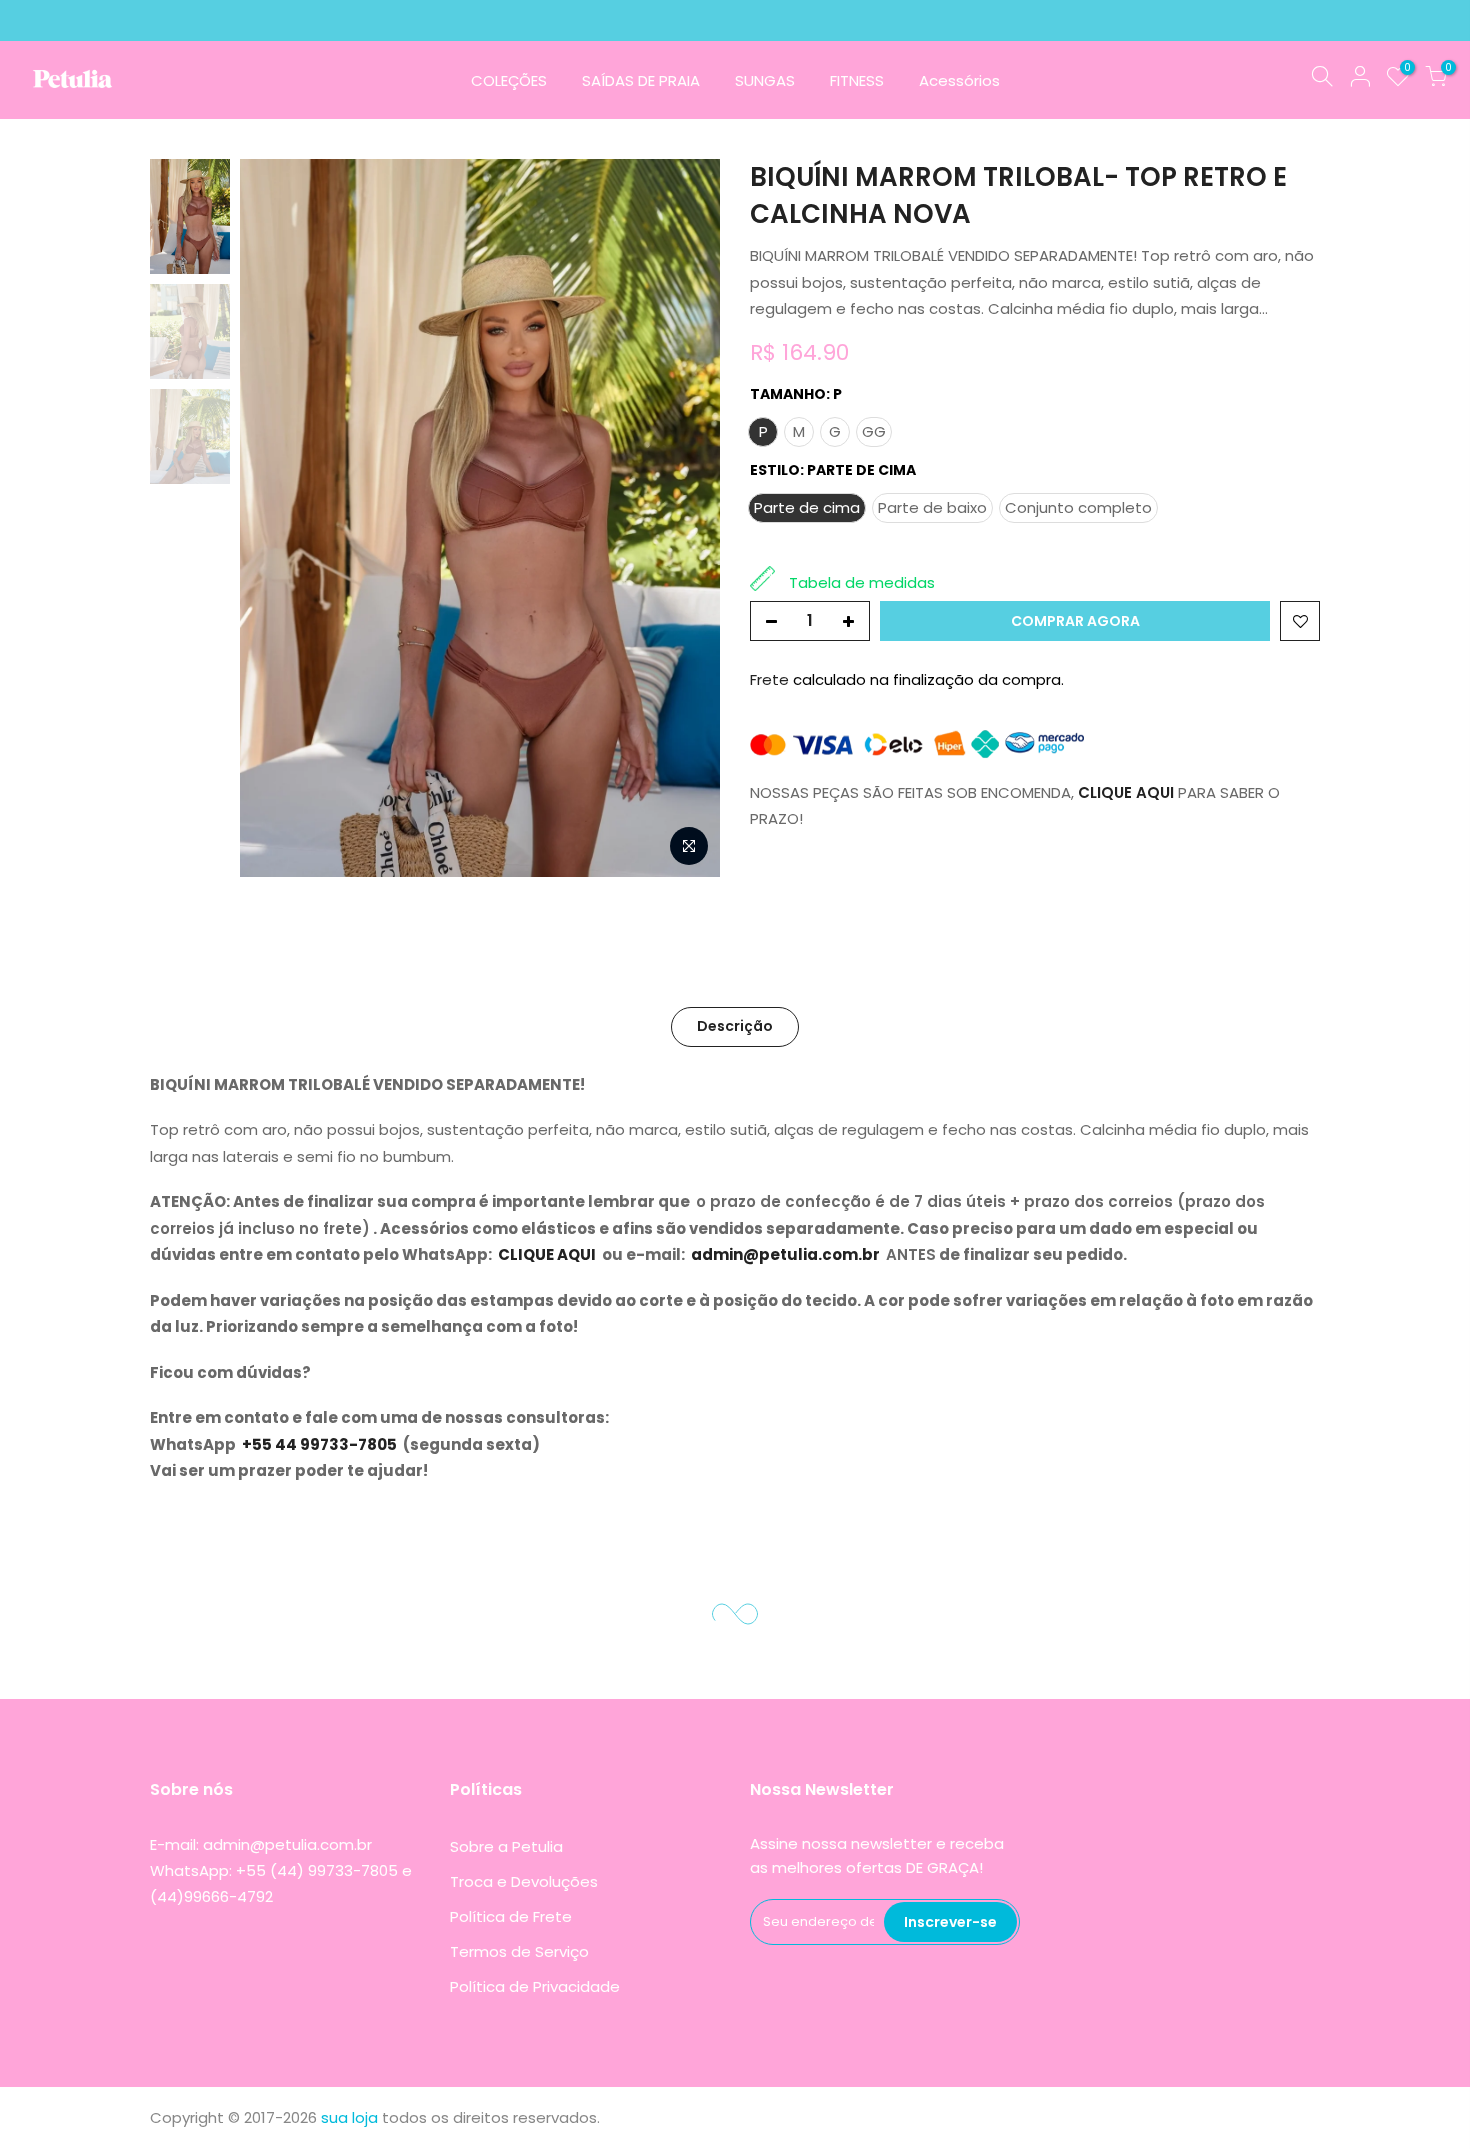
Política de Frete (511, 1916)
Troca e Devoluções (524, 1881)
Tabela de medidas (862, 582)
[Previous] (275, 518)
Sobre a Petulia (506, 1846)
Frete (771, 679)
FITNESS (857, 80)
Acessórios (959, 80)
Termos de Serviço (519, 1951)
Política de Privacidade (535, 1986)
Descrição (735, 1026)
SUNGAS (765, 80)
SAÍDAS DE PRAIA (641, 80)
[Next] (685, 518)
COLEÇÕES (509, 80)
